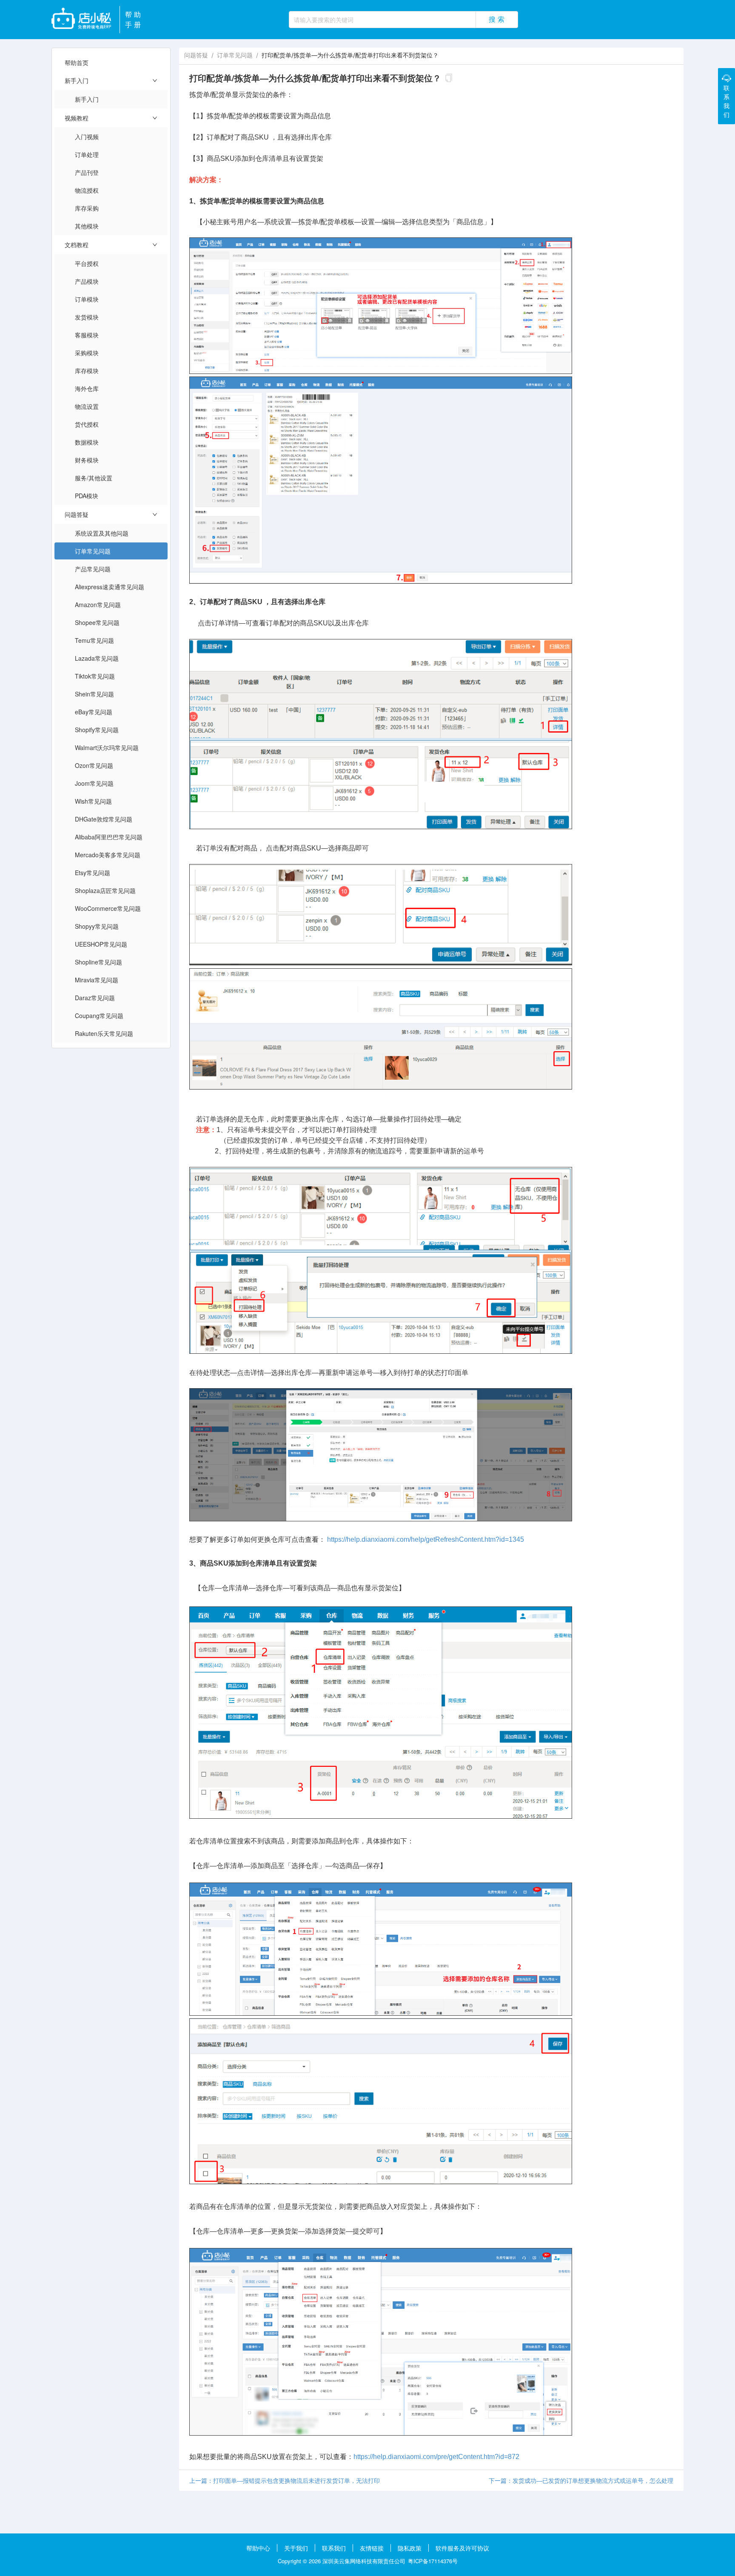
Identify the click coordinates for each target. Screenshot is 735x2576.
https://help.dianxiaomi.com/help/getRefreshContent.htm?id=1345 (426, 1539)
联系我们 (334, 2548)
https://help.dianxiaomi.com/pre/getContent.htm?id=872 (436, 2457)
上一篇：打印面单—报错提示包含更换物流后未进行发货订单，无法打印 (285, 2480)
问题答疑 (196, 55)
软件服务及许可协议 (462, 2548)
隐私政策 (410, 2548)
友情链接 (372, 2548)
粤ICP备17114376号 (433, 2561)
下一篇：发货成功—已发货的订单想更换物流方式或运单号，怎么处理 (581, 2480)
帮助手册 (134, 19)
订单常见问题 (235, 55)
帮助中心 (258, 2548)
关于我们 (296, 2548)
